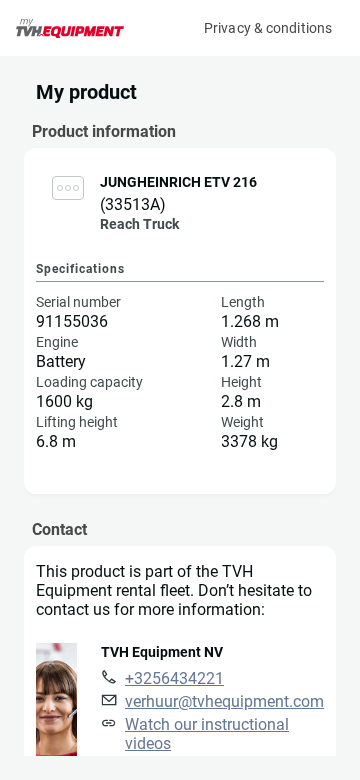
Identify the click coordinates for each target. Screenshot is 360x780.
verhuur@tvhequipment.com (224, 701)
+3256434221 (174, 678)
